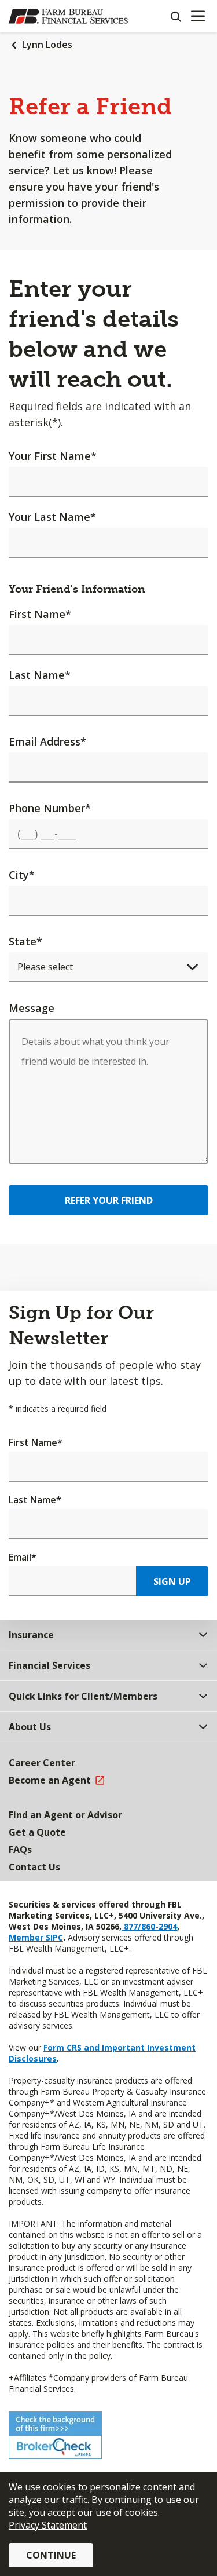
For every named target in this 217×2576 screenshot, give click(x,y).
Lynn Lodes (47, 45)
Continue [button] (51, 2555)
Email (23, 1557)
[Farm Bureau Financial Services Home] (68, 16)
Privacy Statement (48, 2525)
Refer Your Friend (109, 1200)
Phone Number (50, 808)
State (25, 941)
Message (32, 1008)
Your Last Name (52, 517)
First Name (40, 614)
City (22, 875)
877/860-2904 (149, 1926)
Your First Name (53, 456)
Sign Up (172, 1581)
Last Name (40, 675)
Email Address (47, 741)
